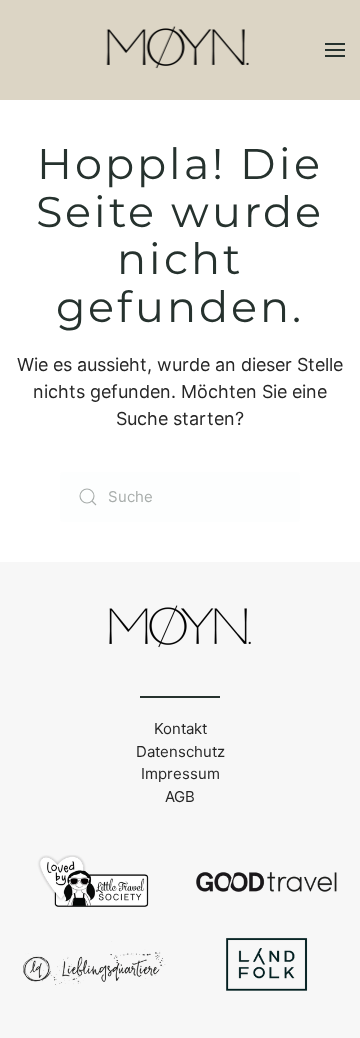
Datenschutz (180, 751)
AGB (180, 796)
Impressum (180, 773)
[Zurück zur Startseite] (180, 50)
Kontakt (180, 728)
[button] (335, 50)
